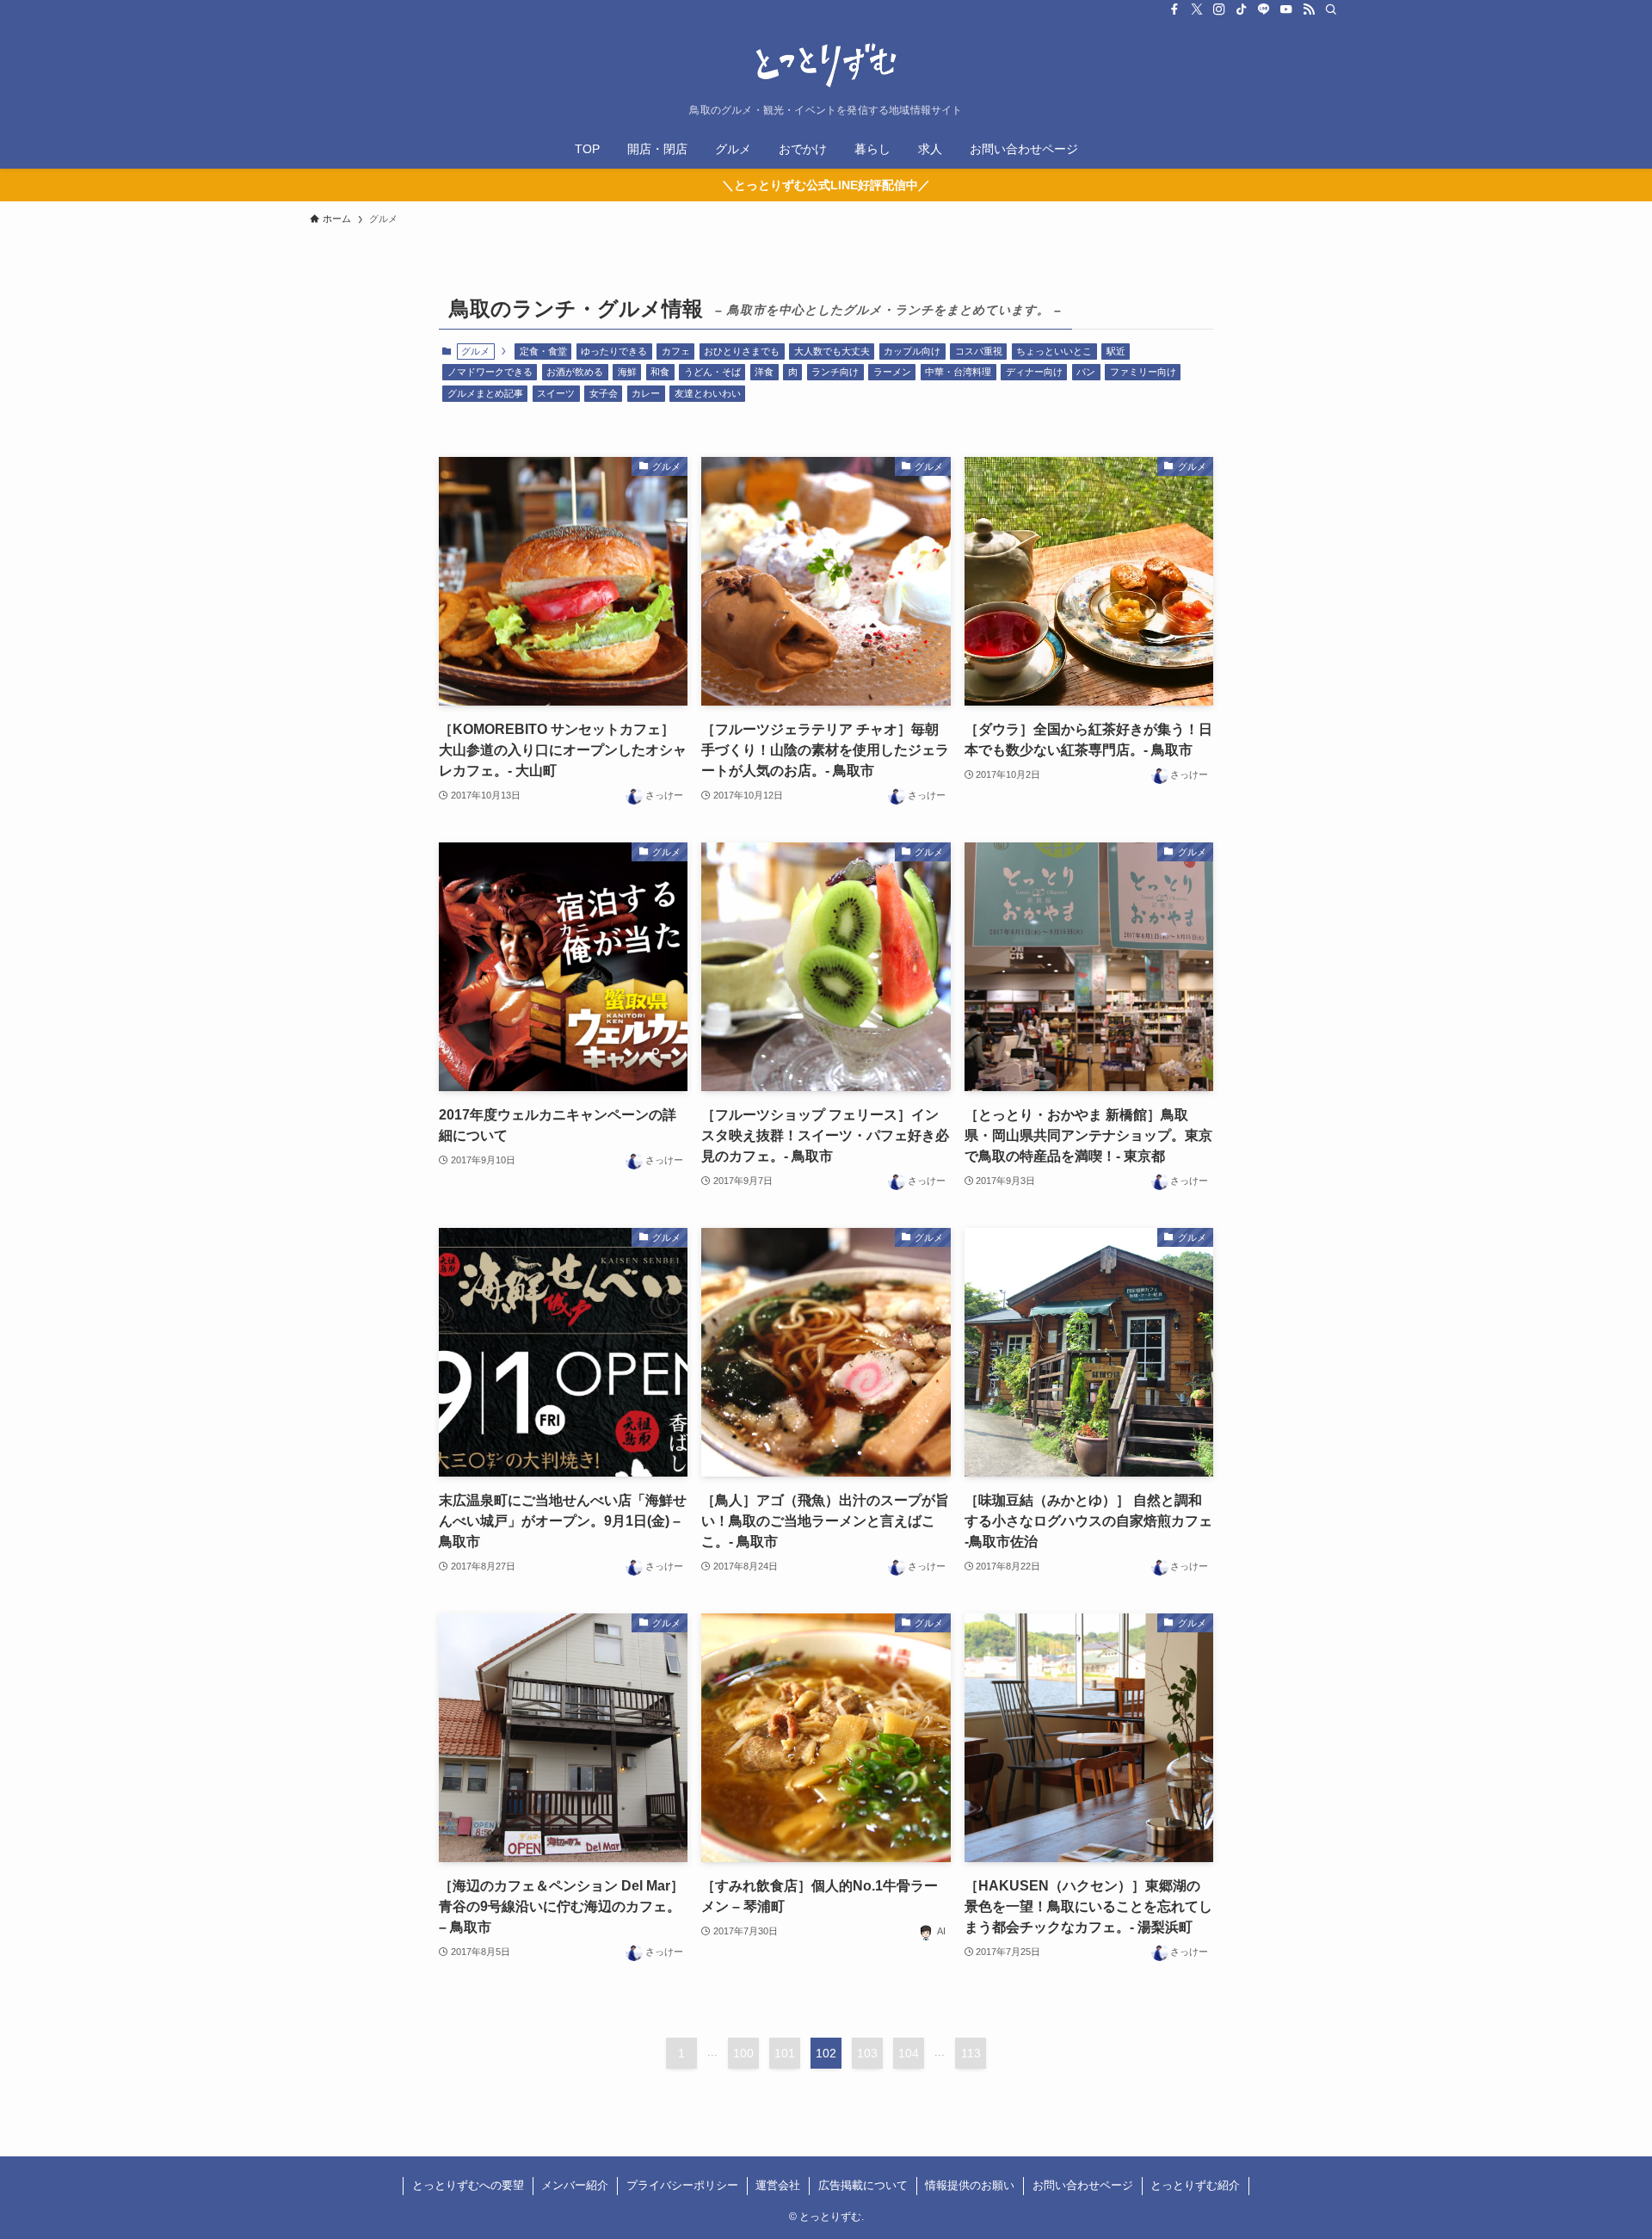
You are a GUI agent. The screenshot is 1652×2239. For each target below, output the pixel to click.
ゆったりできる (614, 351)
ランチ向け (835, 372)
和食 (660, 372)
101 (785, 2053)
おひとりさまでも (742, 351)
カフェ (676, 351)
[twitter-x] (1197, 9)
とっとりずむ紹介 (1195, 2185)
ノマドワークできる (490, 372)
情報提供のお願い (970, 2185)
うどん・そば (712, 372)
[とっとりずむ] (826, 65)
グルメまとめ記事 (485, 393)
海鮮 (627, 372)
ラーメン (892, 372)
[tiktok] (1242, 9)
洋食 (764, 372)
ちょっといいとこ (1054, 351)
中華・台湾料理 (958, 372)
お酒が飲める (575, 372)
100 (743, 2053)
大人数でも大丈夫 (832, 351)
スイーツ (556, 393)
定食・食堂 (543, 351)
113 (971, 2053)
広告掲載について (863, 2185)
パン (1086, 372)
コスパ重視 (979, 351)
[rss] (1309, 9)
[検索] (1331, 9)
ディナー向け (1034, 372)
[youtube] (1286, 9)
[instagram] (1219, 9)
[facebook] (1174, 9)
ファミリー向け (1143, 372)
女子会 (604, 393)
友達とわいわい (708, 393)
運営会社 (778, 2185)
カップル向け (912, 351)
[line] (1264, 9)
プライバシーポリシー (682, 2185)
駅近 (1116, 351)
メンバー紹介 (575, 2185)
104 (909, 2053)
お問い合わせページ (1083, 2185)
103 (867, 2053)
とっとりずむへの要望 (468, 2185)
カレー (646, 393)
